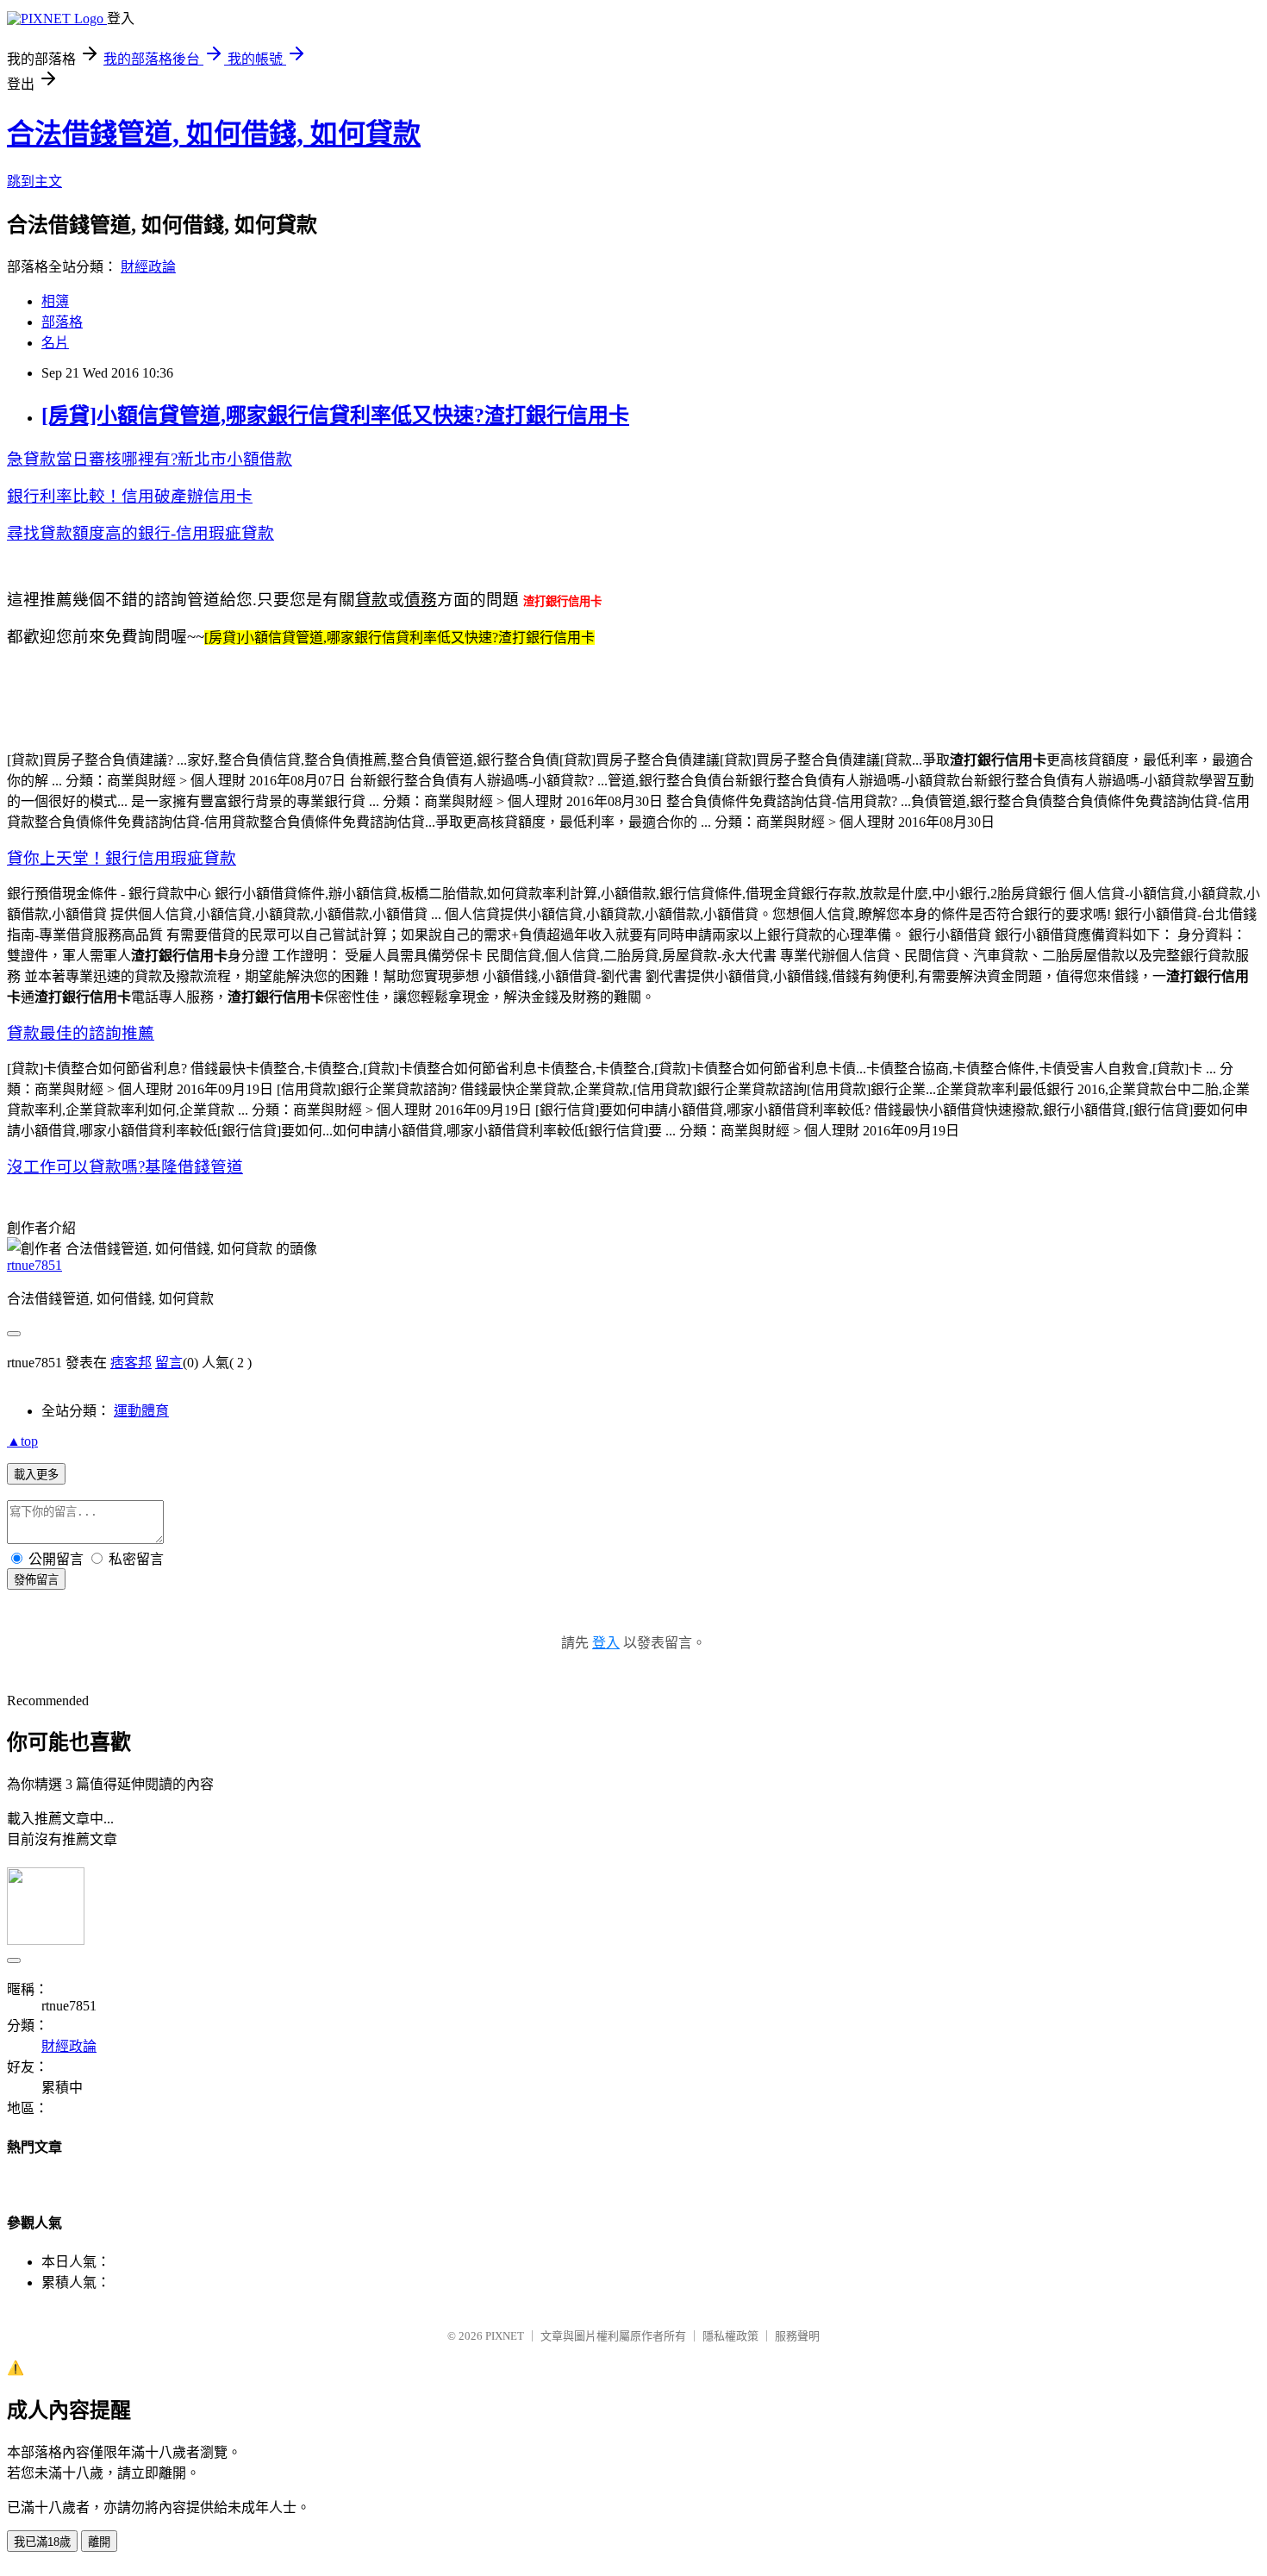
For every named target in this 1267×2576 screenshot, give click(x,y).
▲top (22, 1441)
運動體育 (141, 1411)
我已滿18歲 (42, 2542)
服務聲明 (797, 2336)
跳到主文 (34, 181)
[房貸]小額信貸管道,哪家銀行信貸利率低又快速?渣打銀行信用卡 (335, 416)
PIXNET (505, 2336)
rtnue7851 (34, 1265)
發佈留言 (36, 1580)
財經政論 (148, 267)
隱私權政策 (730, 2336)
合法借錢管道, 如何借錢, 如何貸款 (214, 134)
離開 (99, 2542)
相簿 (55, 301)
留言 (169, 1363)
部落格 (62, 322)
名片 (55, 343)
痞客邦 (131, 1363)
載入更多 (36, 1475)
